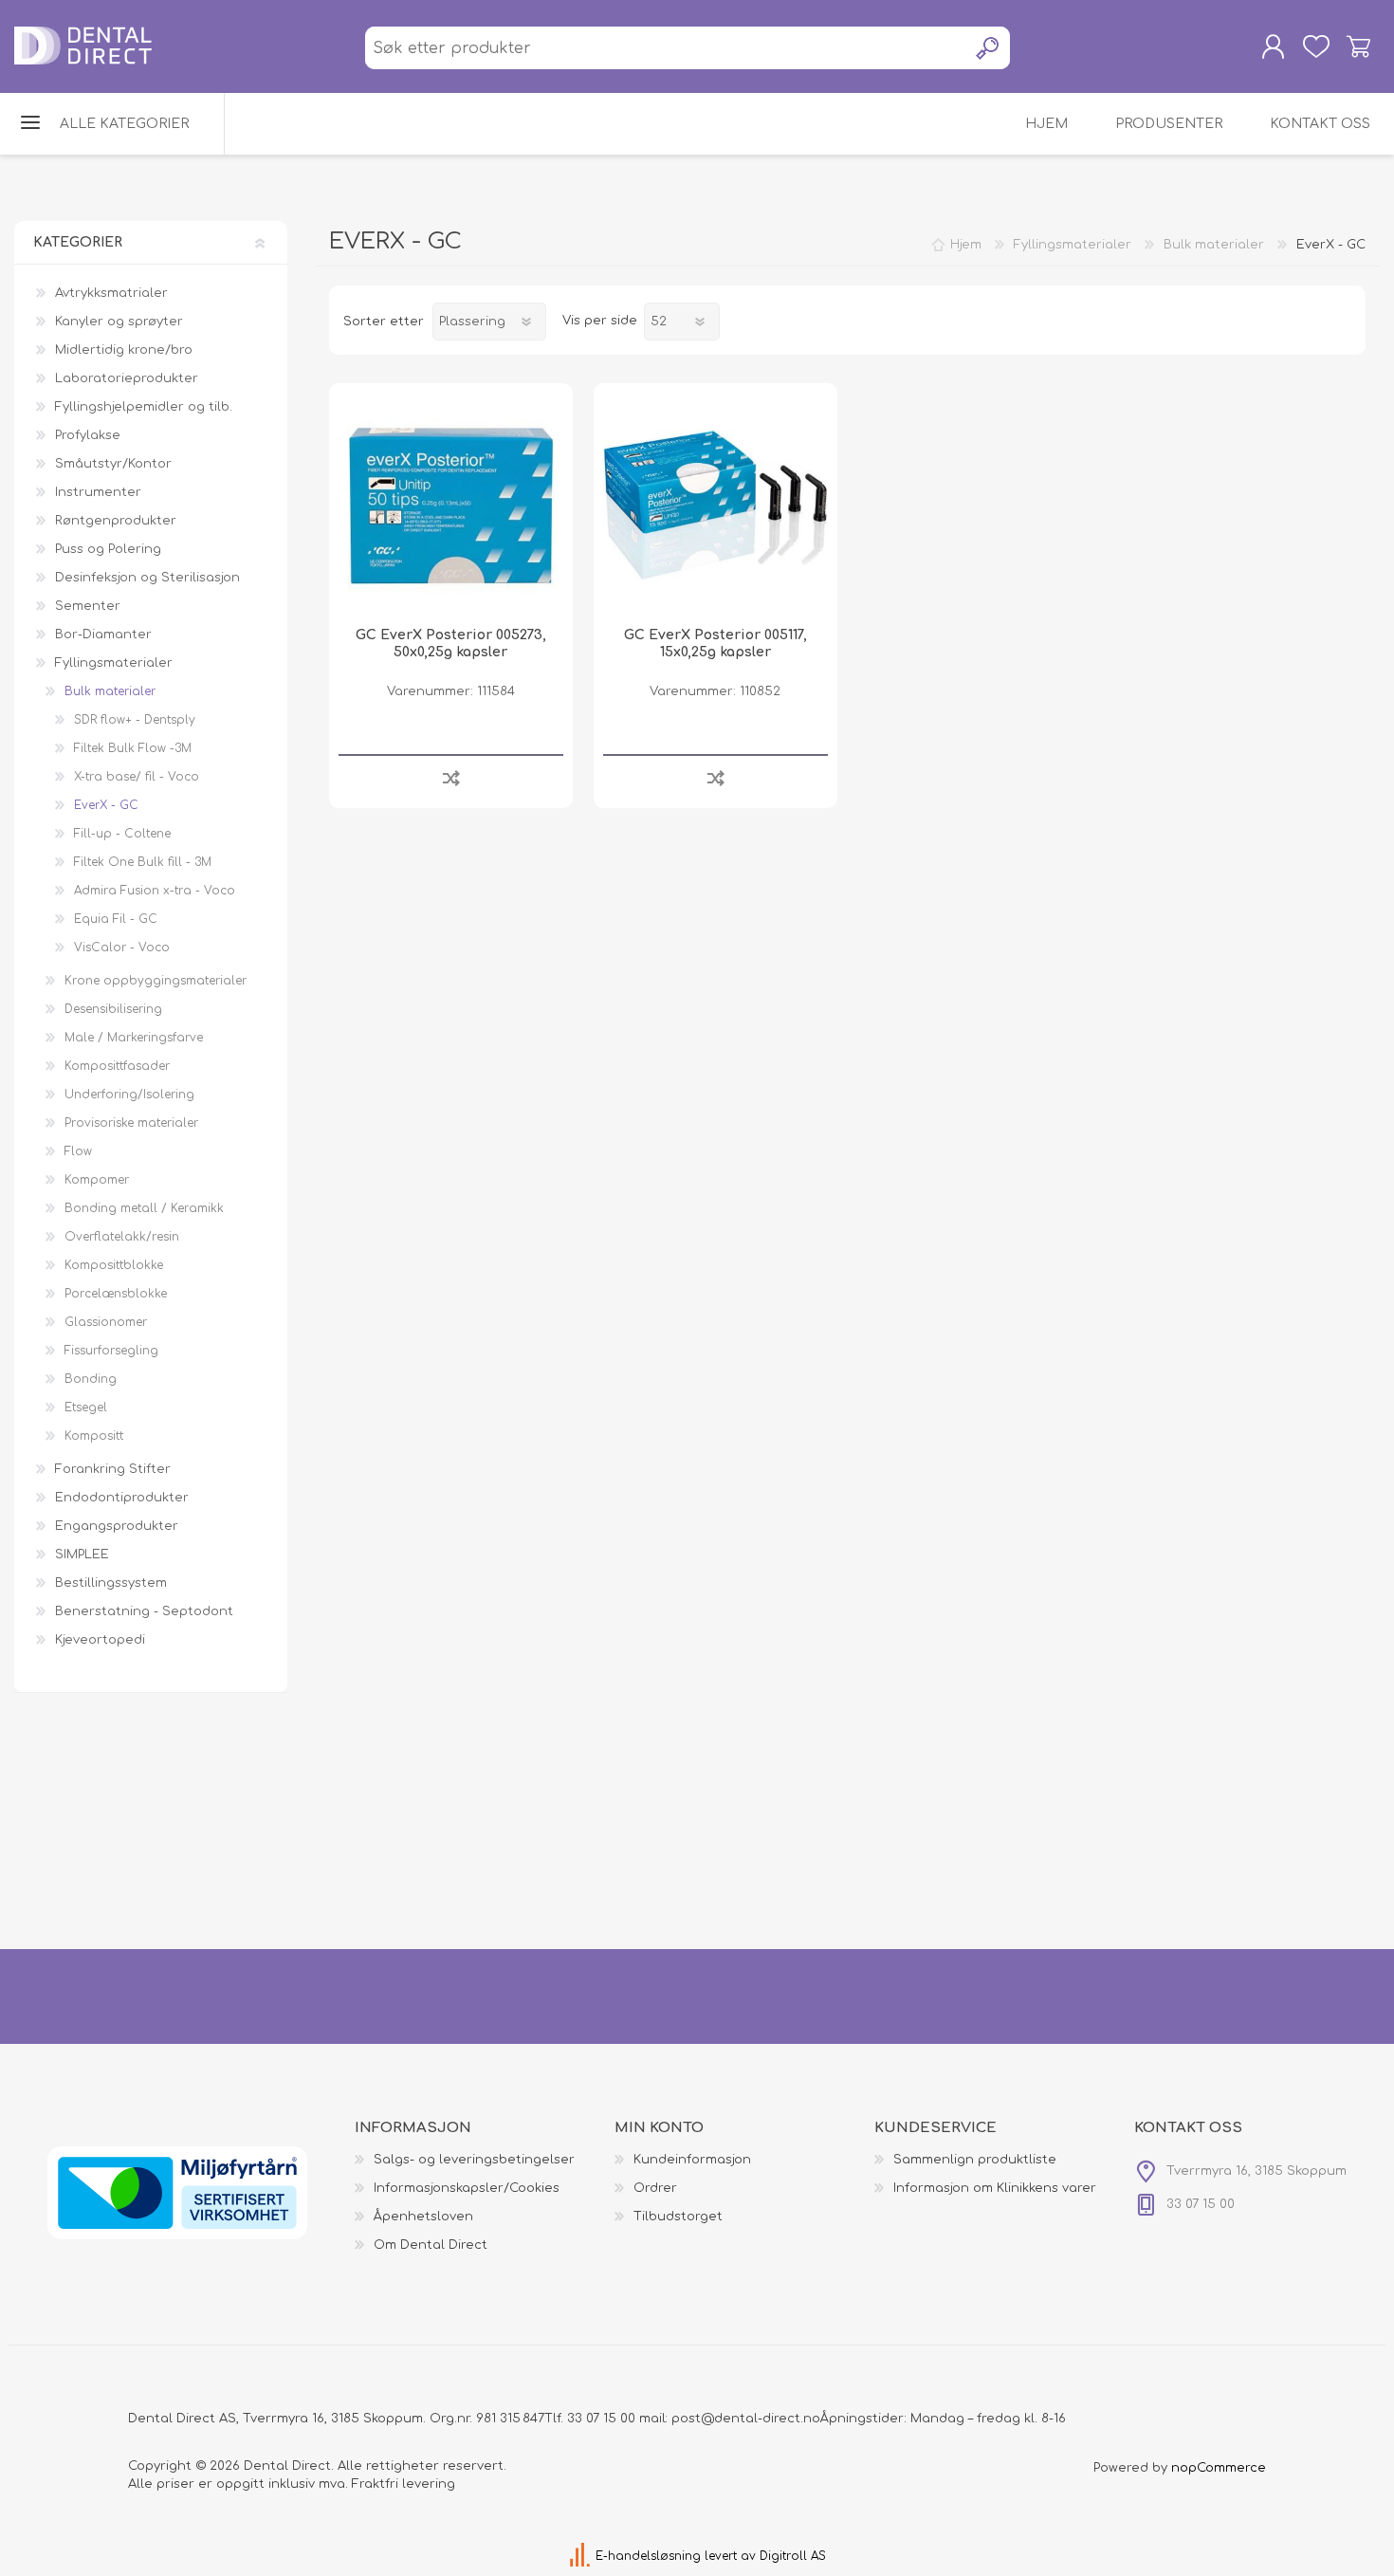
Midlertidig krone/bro (124, 350)
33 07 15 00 (601, 2419)
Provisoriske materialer (131, 1123)
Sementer (88, 606)
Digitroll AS (793, 2556)
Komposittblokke (114, 1265)
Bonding (91, 1379)
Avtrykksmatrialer (111, 293)
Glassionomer (106, 1322)
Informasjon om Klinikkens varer (995, 2188)
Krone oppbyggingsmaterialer (156, 981)
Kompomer (97, 1180)
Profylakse (88, 435)
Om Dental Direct (431, 2245)
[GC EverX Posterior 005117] (715, 505)
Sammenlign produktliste (975, 2160)
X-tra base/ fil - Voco (137, 777)
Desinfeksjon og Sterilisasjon (147, 578)
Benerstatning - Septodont (144, 1611)
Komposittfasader (117, 1066)
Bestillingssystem (111, 1583)
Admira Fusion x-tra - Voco (155, 891)
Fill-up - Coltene (122, 834)
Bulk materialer (110, 691)
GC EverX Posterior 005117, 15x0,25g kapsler (715, 644)
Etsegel (86, 1408)
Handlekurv (1358, 46)
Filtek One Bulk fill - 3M (143, 862)
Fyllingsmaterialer (114, 663)
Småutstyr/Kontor (113, 464)
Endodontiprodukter (122, 1498)
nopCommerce (1219, 2468)
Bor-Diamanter (103, 635)
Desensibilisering (113, 1009)
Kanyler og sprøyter (119, 322)
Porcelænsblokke (116, 1294)
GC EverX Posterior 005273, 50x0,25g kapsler (451, 644)
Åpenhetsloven (423, 2217)
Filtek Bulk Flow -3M (133, 748)
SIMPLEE (82, 1555)
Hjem (966, 245)
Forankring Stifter (113, 1469)
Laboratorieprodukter (127, 378)
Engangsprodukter (117, 1526)
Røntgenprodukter (116, 521)
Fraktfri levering (404, 2484)
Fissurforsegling (111, 1351)
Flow (78, 1151)
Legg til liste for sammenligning (451, 777)
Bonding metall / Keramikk (144, 1208)
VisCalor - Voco (122, 948)
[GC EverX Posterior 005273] (451, 505)
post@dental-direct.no (746, 2419)
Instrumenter (98, 492)
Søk (989, 48)
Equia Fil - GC (116, 919)
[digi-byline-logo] (582, 2556)
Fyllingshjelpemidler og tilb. (144, 407)
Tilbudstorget (678, 2217)
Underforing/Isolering (129, 1095)
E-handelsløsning (648, 2556)
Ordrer (655, 2188)
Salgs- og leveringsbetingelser (474, 2160)
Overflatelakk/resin (122, 1237)
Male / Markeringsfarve (134, 1038)
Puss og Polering (108, 549)
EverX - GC (106, 805)
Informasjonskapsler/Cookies (467, 2188)
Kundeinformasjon (692, 2160)
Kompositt (94, 1436)
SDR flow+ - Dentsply (135, 720)
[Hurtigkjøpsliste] (1316, 46)
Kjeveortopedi (100, 1640)
